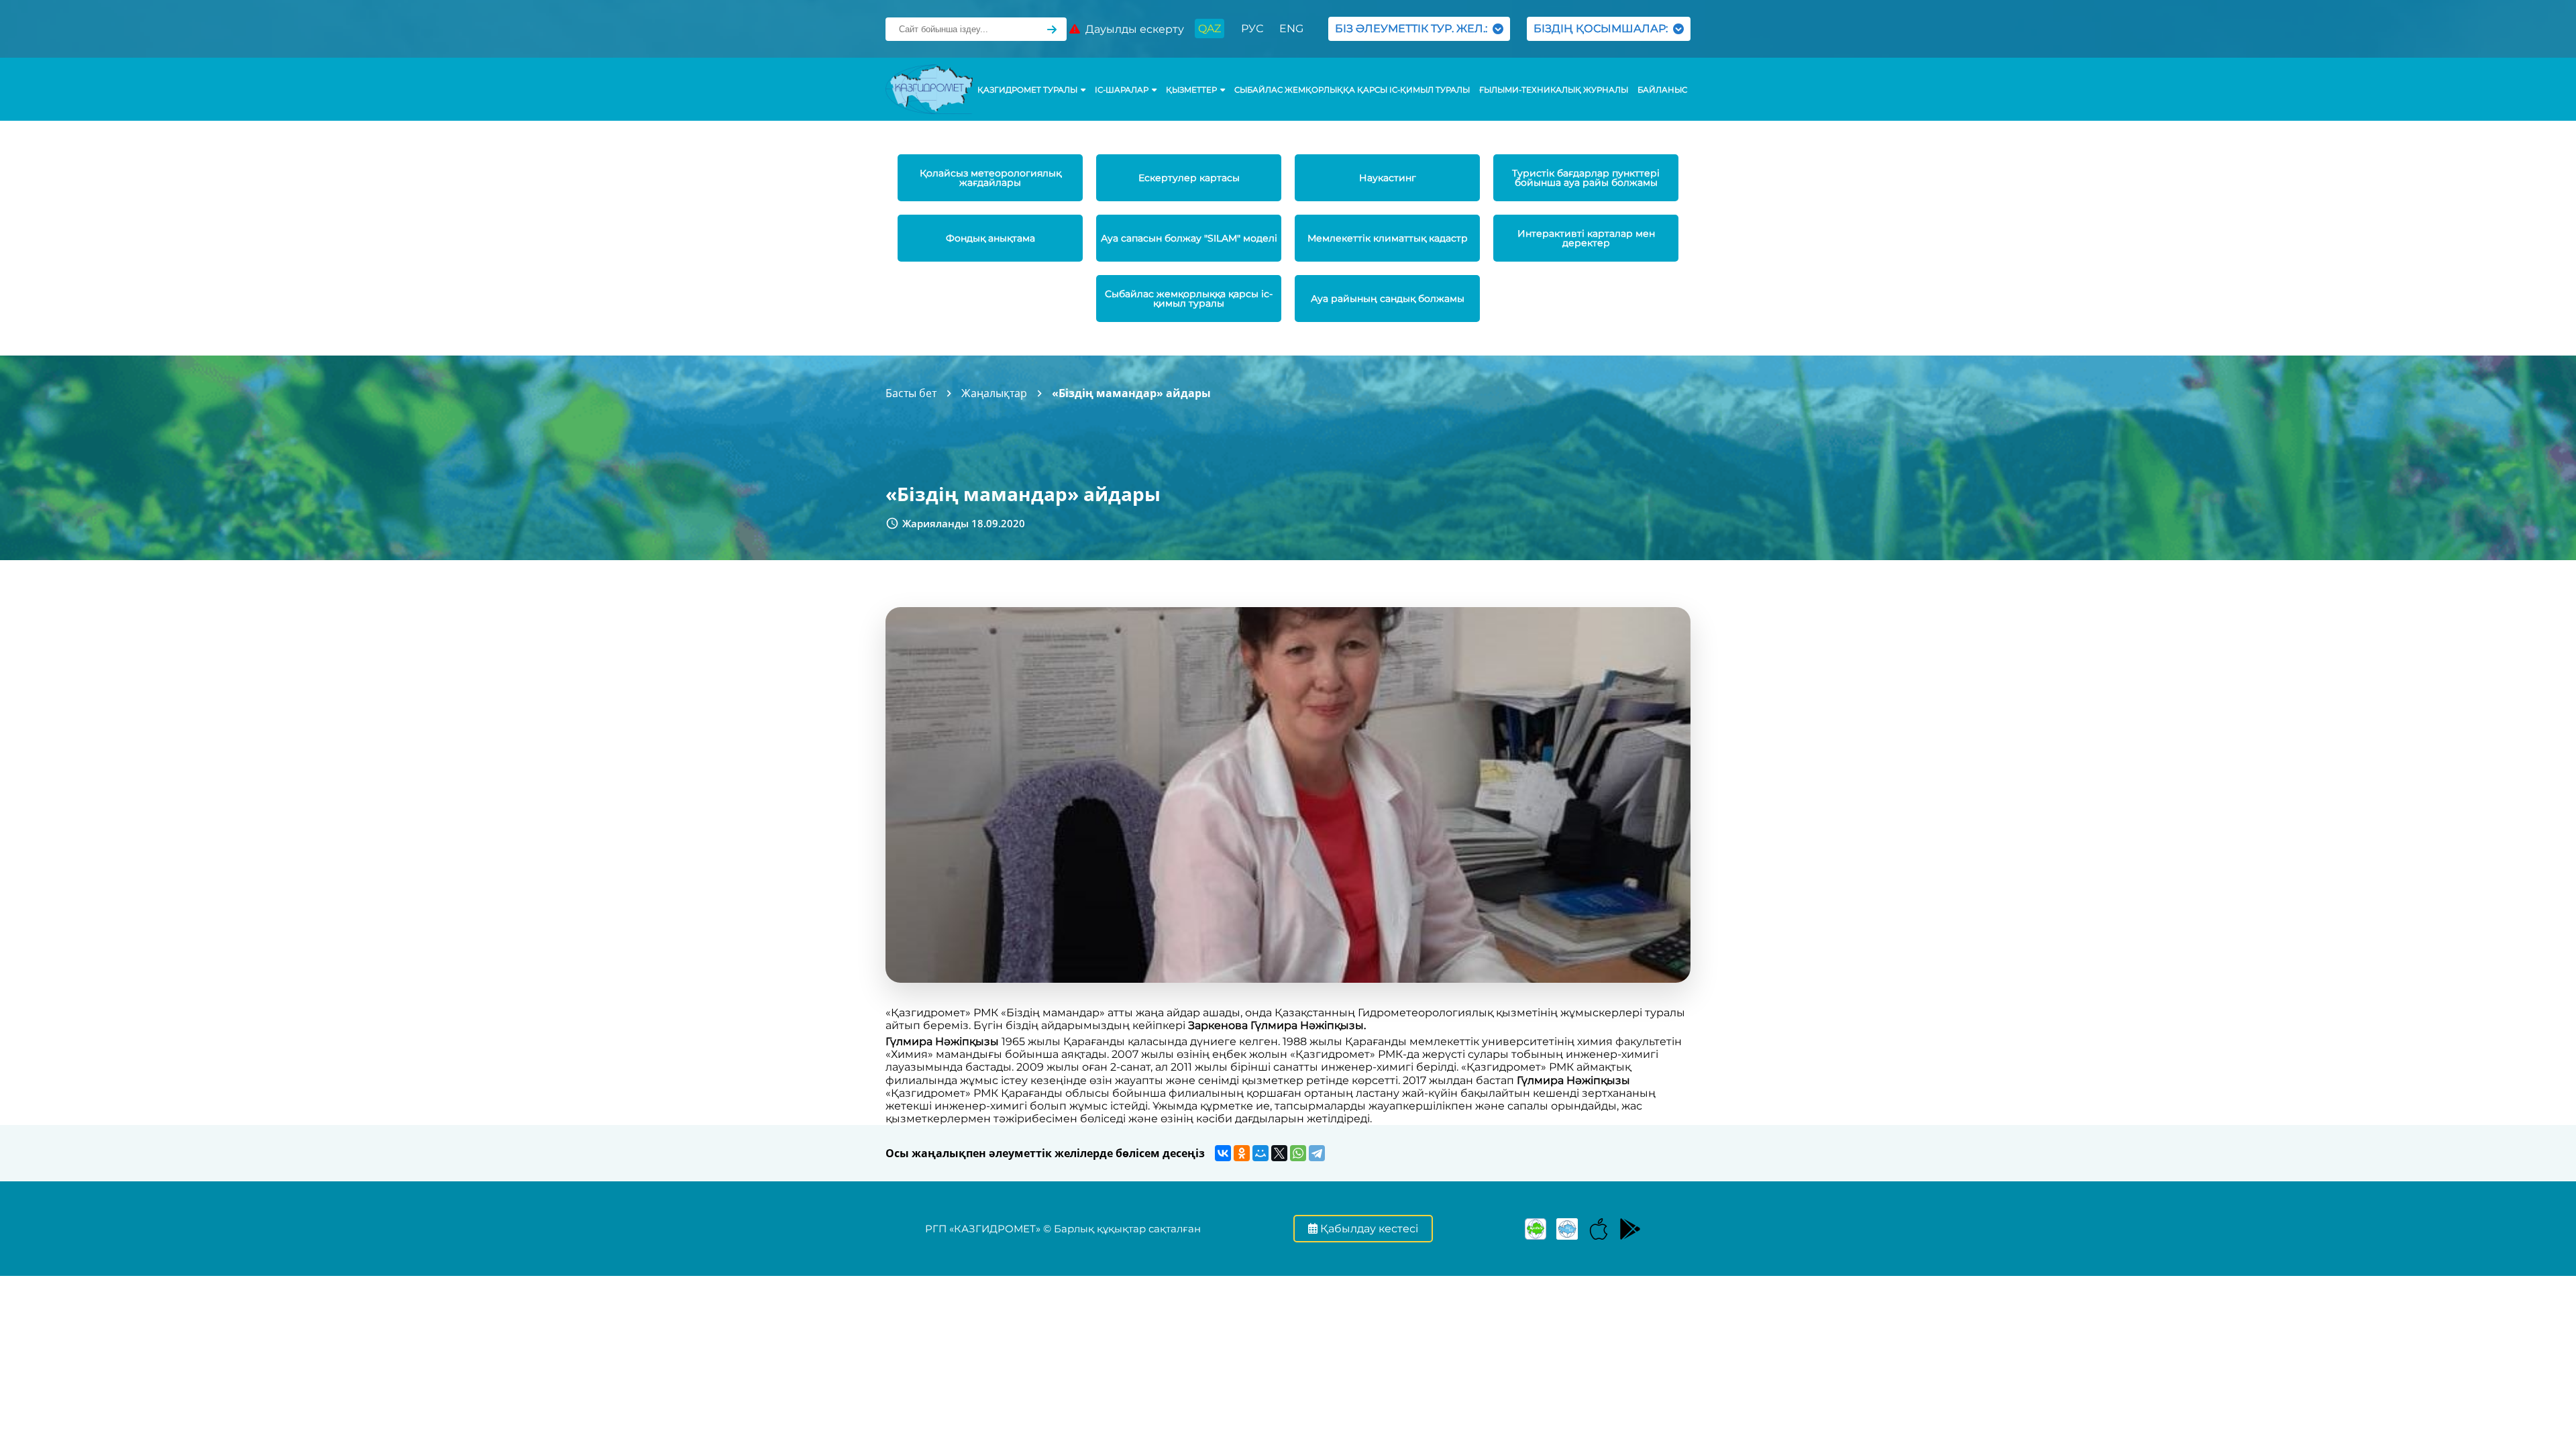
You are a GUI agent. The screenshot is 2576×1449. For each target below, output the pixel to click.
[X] (1279, 1153)
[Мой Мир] (1260, 1153)
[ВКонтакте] (1223, 1153)
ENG (1291, 29)
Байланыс (1662, 90)
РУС (1252, 29)
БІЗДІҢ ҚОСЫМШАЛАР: (1603, 29)
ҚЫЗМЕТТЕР (1191, 90)
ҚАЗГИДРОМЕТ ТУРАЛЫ (1027, 90)
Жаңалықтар (994, 393)
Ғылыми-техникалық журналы (1554, 90)
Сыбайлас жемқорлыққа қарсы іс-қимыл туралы (1352, 90)
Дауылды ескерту (1132, 29)
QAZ (1210, 29)
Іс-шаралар (1122, 90)
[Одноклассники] (1242, 1153)
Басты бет (911, 393)
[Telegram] (1317, 1153)
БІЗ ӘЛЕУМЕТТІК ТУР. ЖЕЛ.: (1414, 29)
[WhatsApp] (1298, 1153)
